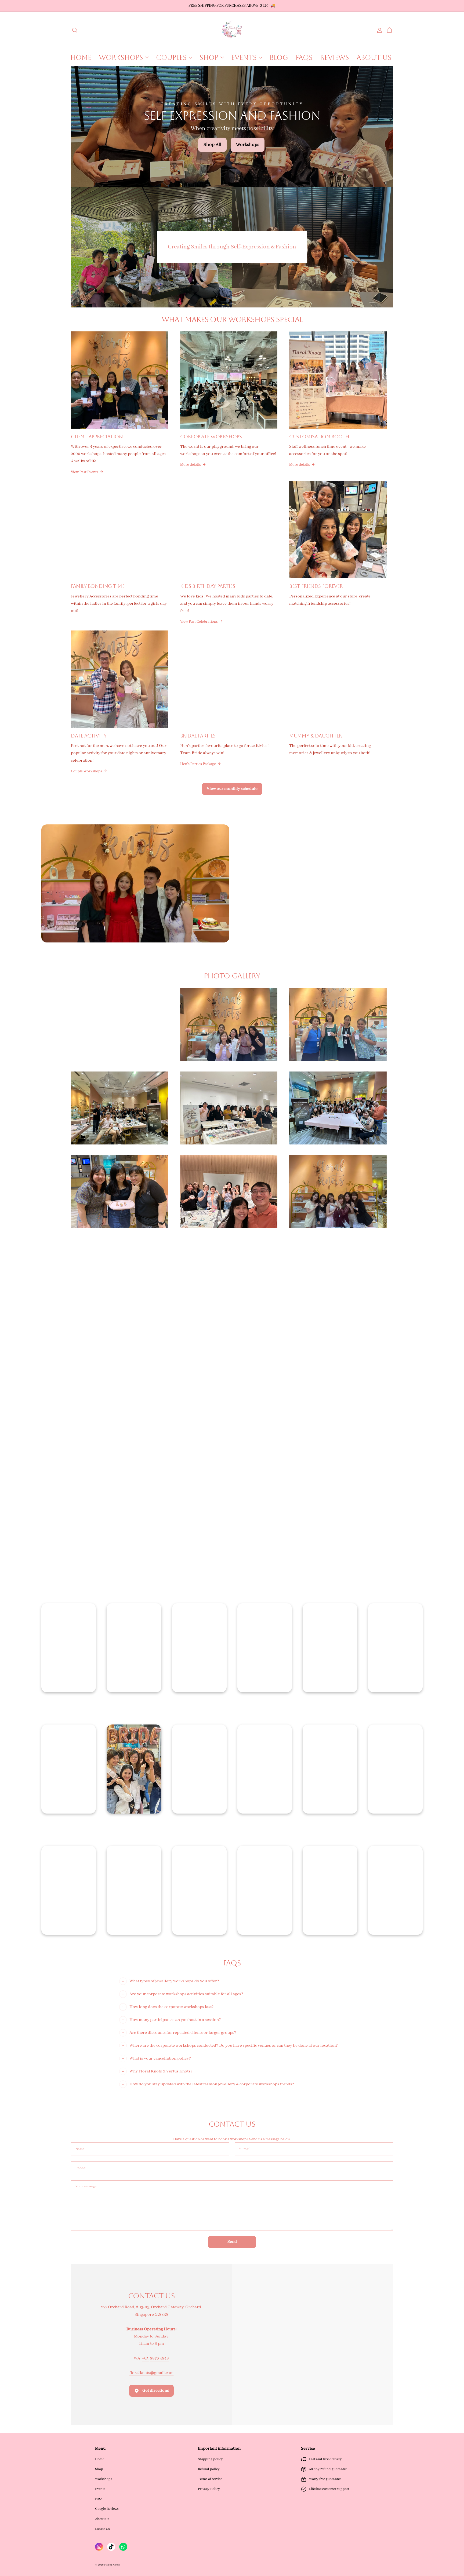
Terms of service (210, 2479)
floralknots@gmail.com (152, 2373)
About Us (102, 2519)
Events (100, 2489)
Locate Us (102, 2529)
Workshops (104, 2479)
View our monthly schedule (232, 789)
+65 (146, 2358)
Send (232, 2242)
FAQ (98, 2499)
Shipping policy (210, 2459)
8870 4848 (159, 2358)
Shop (99, 2469)
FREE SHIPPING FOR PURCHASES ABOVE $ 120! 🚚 (232, 6)
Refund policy (209, 2469)
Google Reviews (107, 2509)
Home (100, 2459)
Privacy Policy (209, 2489)
